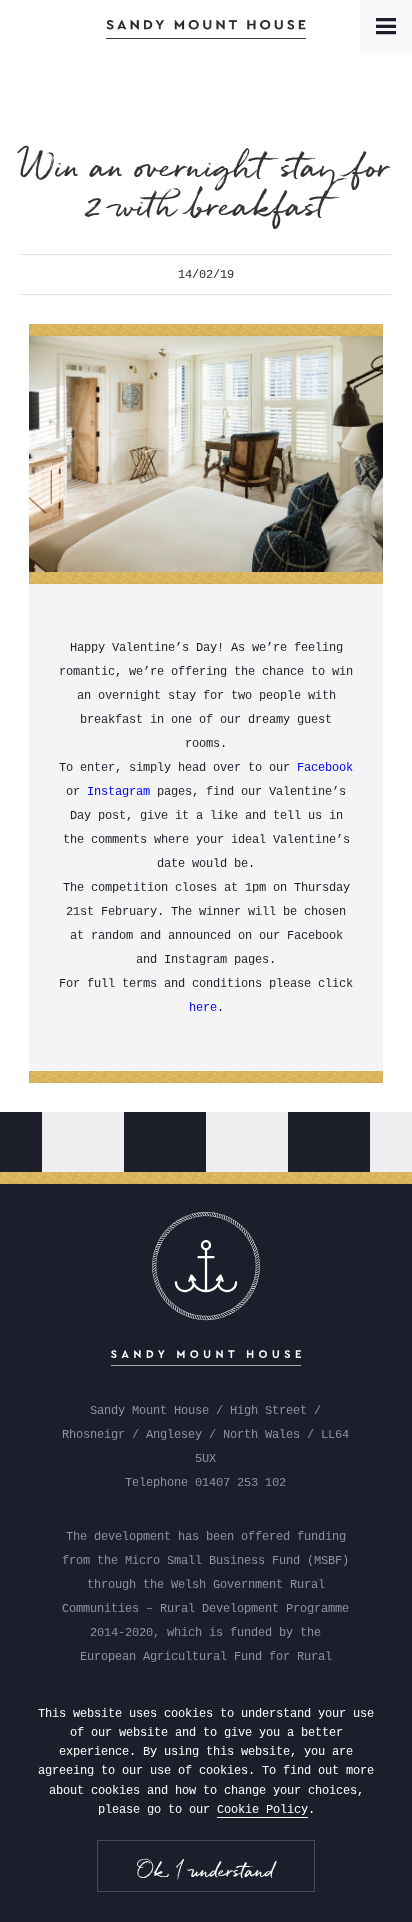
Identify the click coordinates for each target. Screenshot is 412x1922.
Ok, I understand (206, 1870)
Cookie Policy (262, 1810)
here (203, 1008)
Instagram (118, 792)
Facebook (325, 768)
